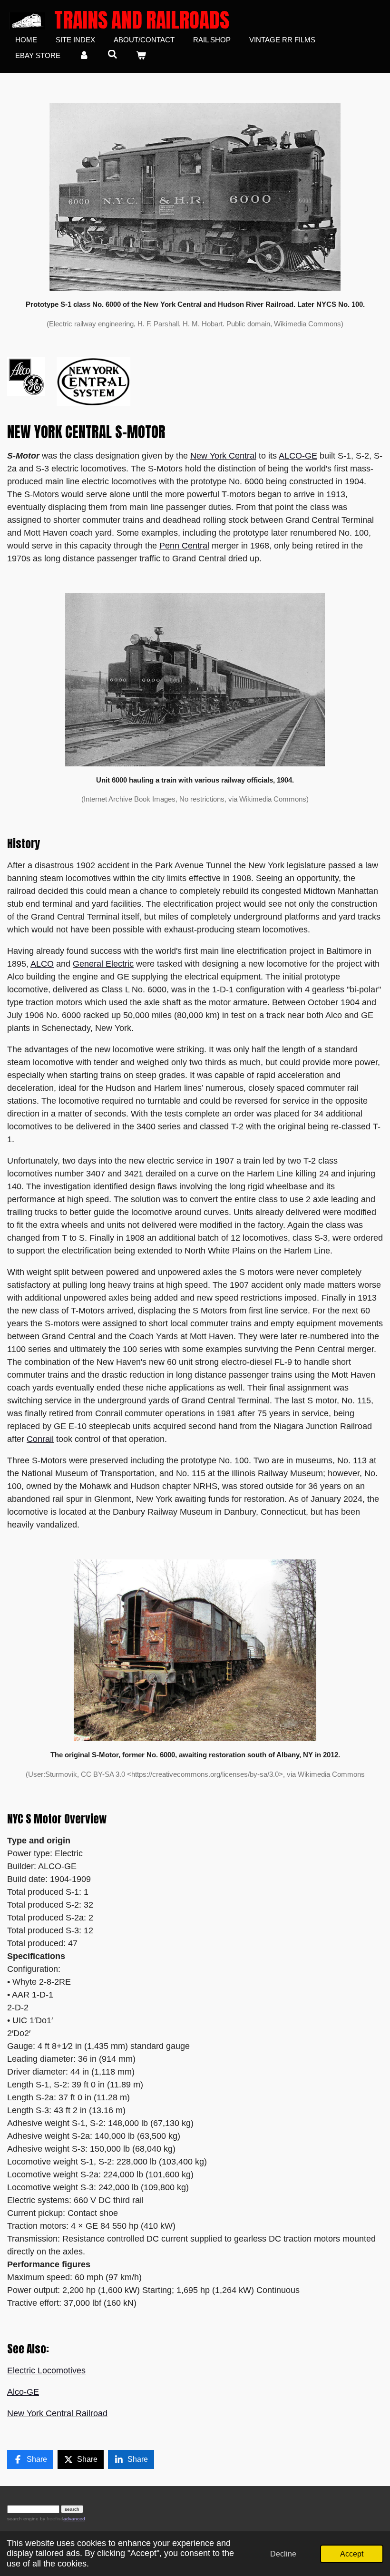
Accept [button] (352, 2554)
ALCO (42, 964)
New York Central (223, 456)
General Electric (103, 964)
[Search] (112, 54)
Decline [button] (283, 2554)
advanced (74, 2519)
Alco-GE (23, 2392)
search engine (23, 2519)
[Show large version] (195, 197)
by (51, 2519)
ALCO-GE (298, 456)
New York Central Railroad (57, 2413)
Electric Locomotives (46, 2370)
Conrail (40, 1439)
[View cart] (141, 56)
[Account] (84, 56)
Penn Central (184, 546)
